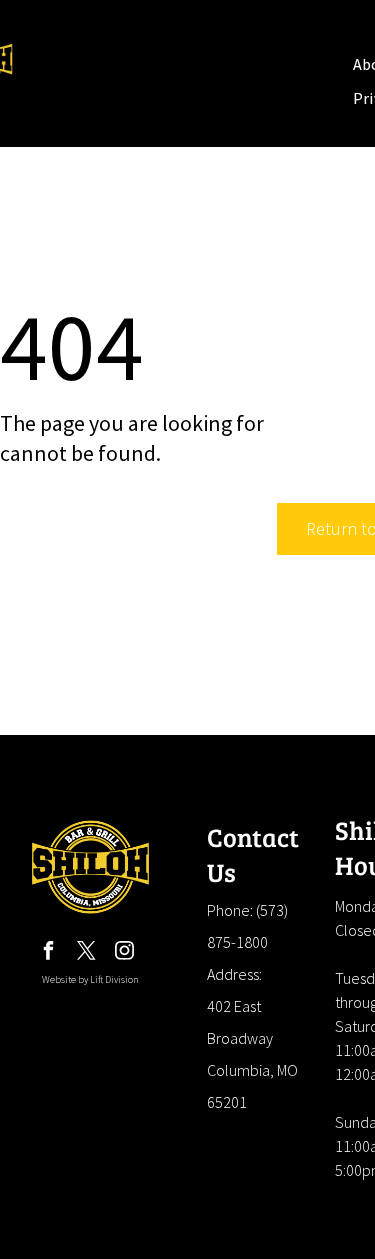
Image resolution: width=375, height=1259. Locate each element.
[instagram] (125, 953)
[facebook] (49, 953)
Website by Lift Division (90, 979)
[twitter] (87, 953)
